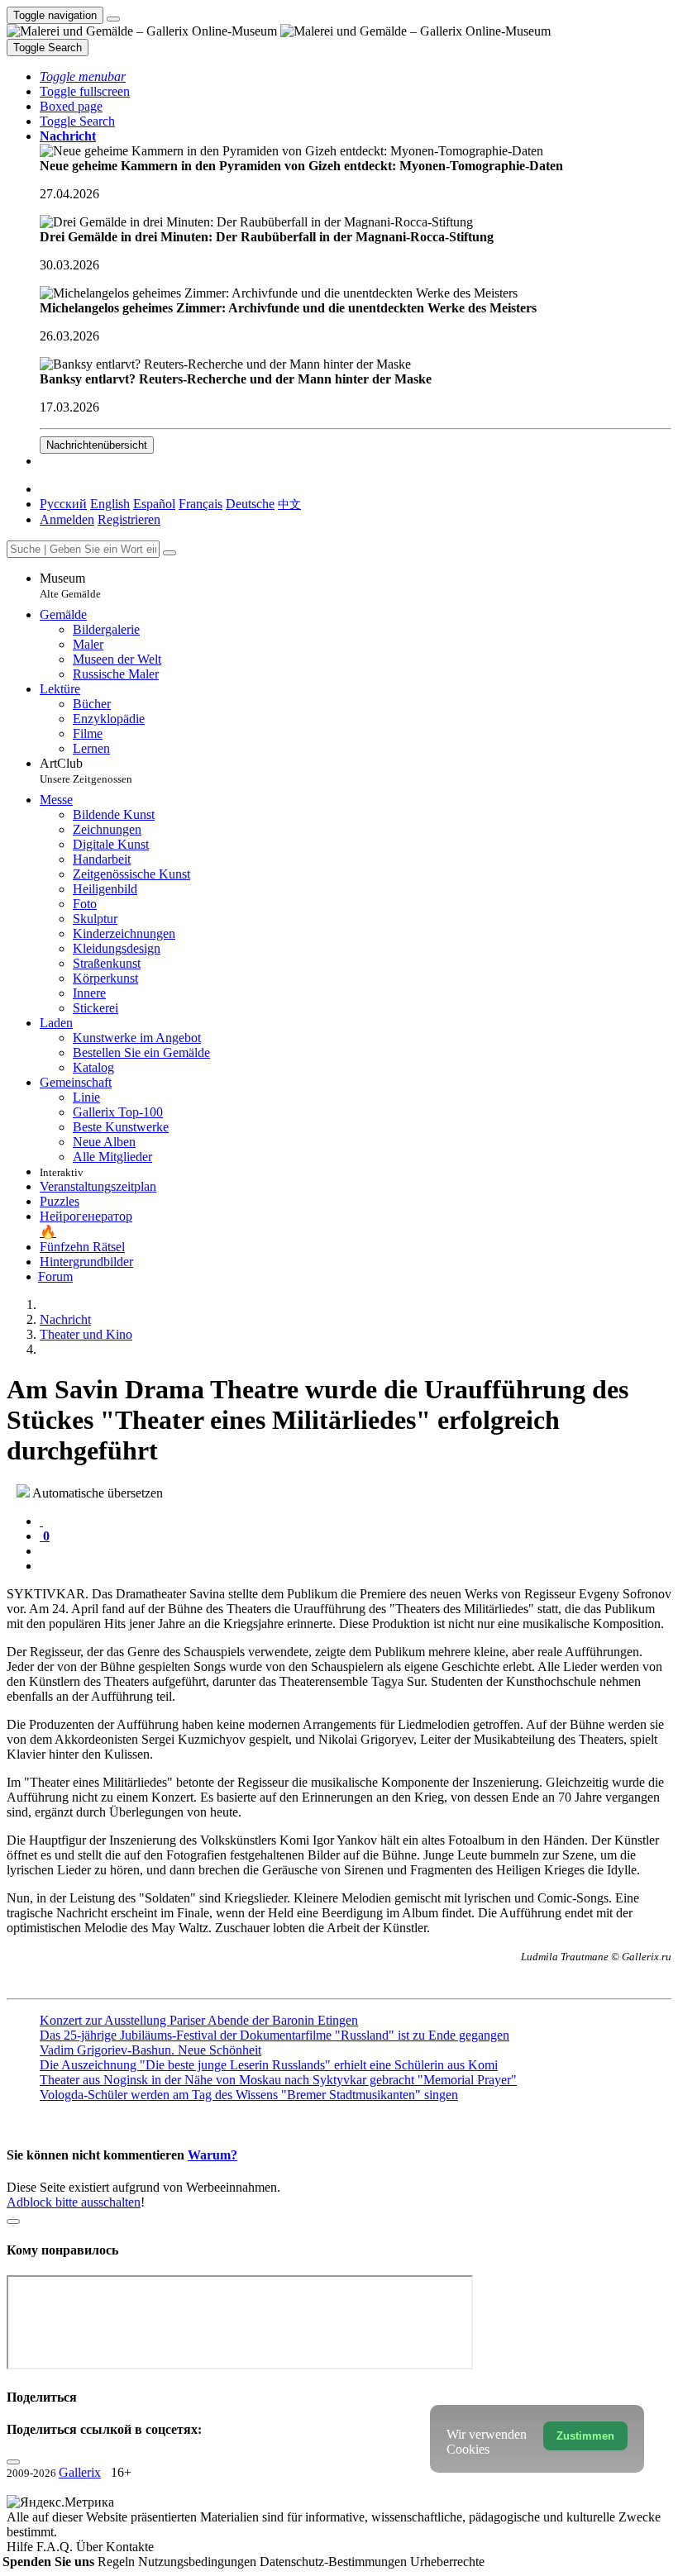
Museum (70, 586)
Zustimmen (585, 2436)
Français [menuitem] (201, 504)
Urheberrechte (447, 2562)
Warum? (212, 2155)
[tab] (41, 1521)
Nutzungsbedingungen (199, 2562)
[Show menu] (113, 19)
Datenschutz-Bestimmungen (335, 2562)
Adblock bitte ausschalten (74, 2202)
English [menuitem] (110, 504)
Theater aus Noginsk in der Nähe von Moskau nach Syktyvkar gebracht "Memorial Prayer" (278, 2080)
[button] (83, 76)
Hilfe (21, 2547)
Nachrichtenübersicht (97, 445)
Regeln (118, 2562)
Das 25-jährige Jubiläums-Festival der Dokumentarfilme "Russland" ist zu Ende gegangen (275, 2035)
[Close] (169, 553)
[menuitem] (289, 504)
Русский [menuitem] (63, 504)
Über (91, 2547)
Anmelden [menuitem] (67, 519)
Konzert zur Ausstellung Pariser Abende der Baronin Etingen (199, 2020)
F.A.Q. (56, 2547)
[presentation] (356, 1551)
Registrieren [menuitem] (129, 519)
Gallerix (80, 2472)
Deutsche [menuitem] (250, 504)
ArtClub (86, 771)
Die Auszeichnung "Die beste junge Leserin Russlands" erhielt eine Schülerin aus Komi (269, 2065)
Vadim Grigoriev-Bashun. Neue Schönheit (150, 2050)
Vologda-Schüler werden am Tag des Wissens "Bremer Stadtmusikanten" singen (249, 2095)
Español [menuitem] (154, 504)
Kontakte (130, 2547)
